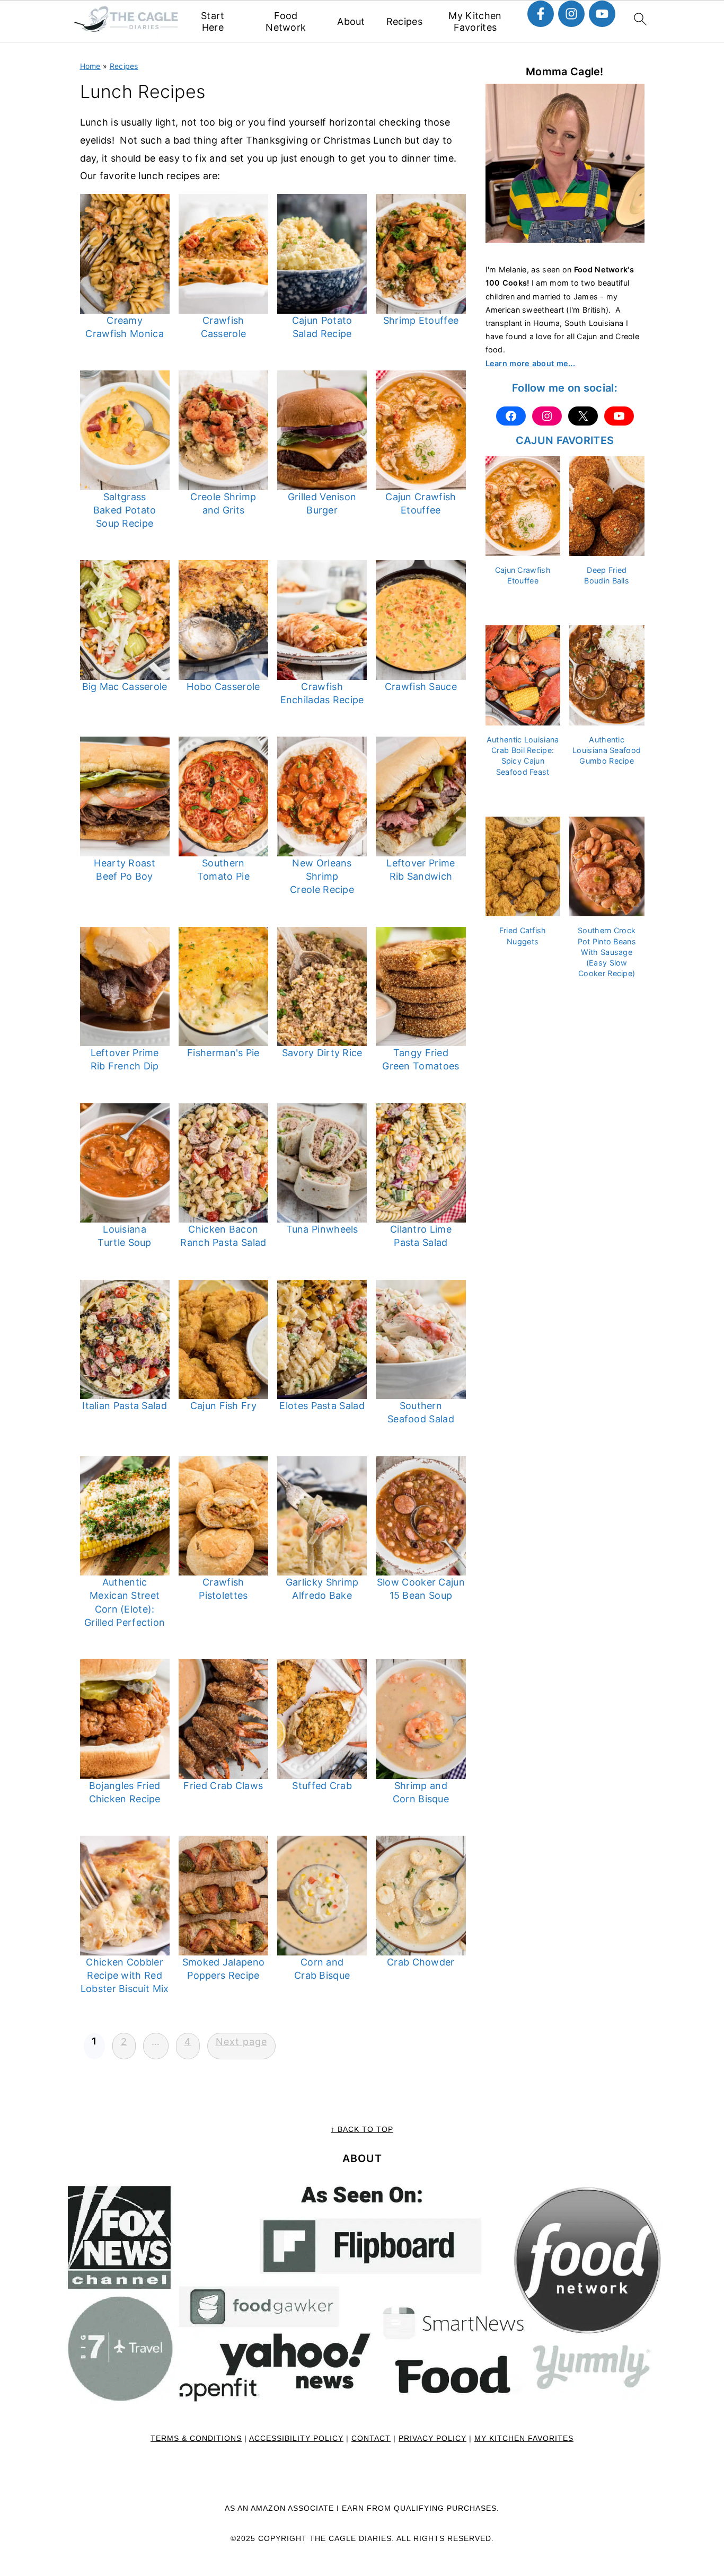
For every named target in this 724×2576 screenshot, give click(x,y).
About (351, 21)
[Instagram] (571, 14)
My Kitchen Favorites (475, 21)
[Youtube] (602, 14)
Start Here (213, 21)
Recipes (404, 21)
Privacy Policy (432, 2438)
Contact (371, 2438)
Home (90, 66)
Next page (241, 2042)
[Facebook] (541, 14)
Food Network (286, 21)
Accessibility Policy (296, 2438)
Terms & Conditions (196, 2438)
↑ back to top (362, 2129)
